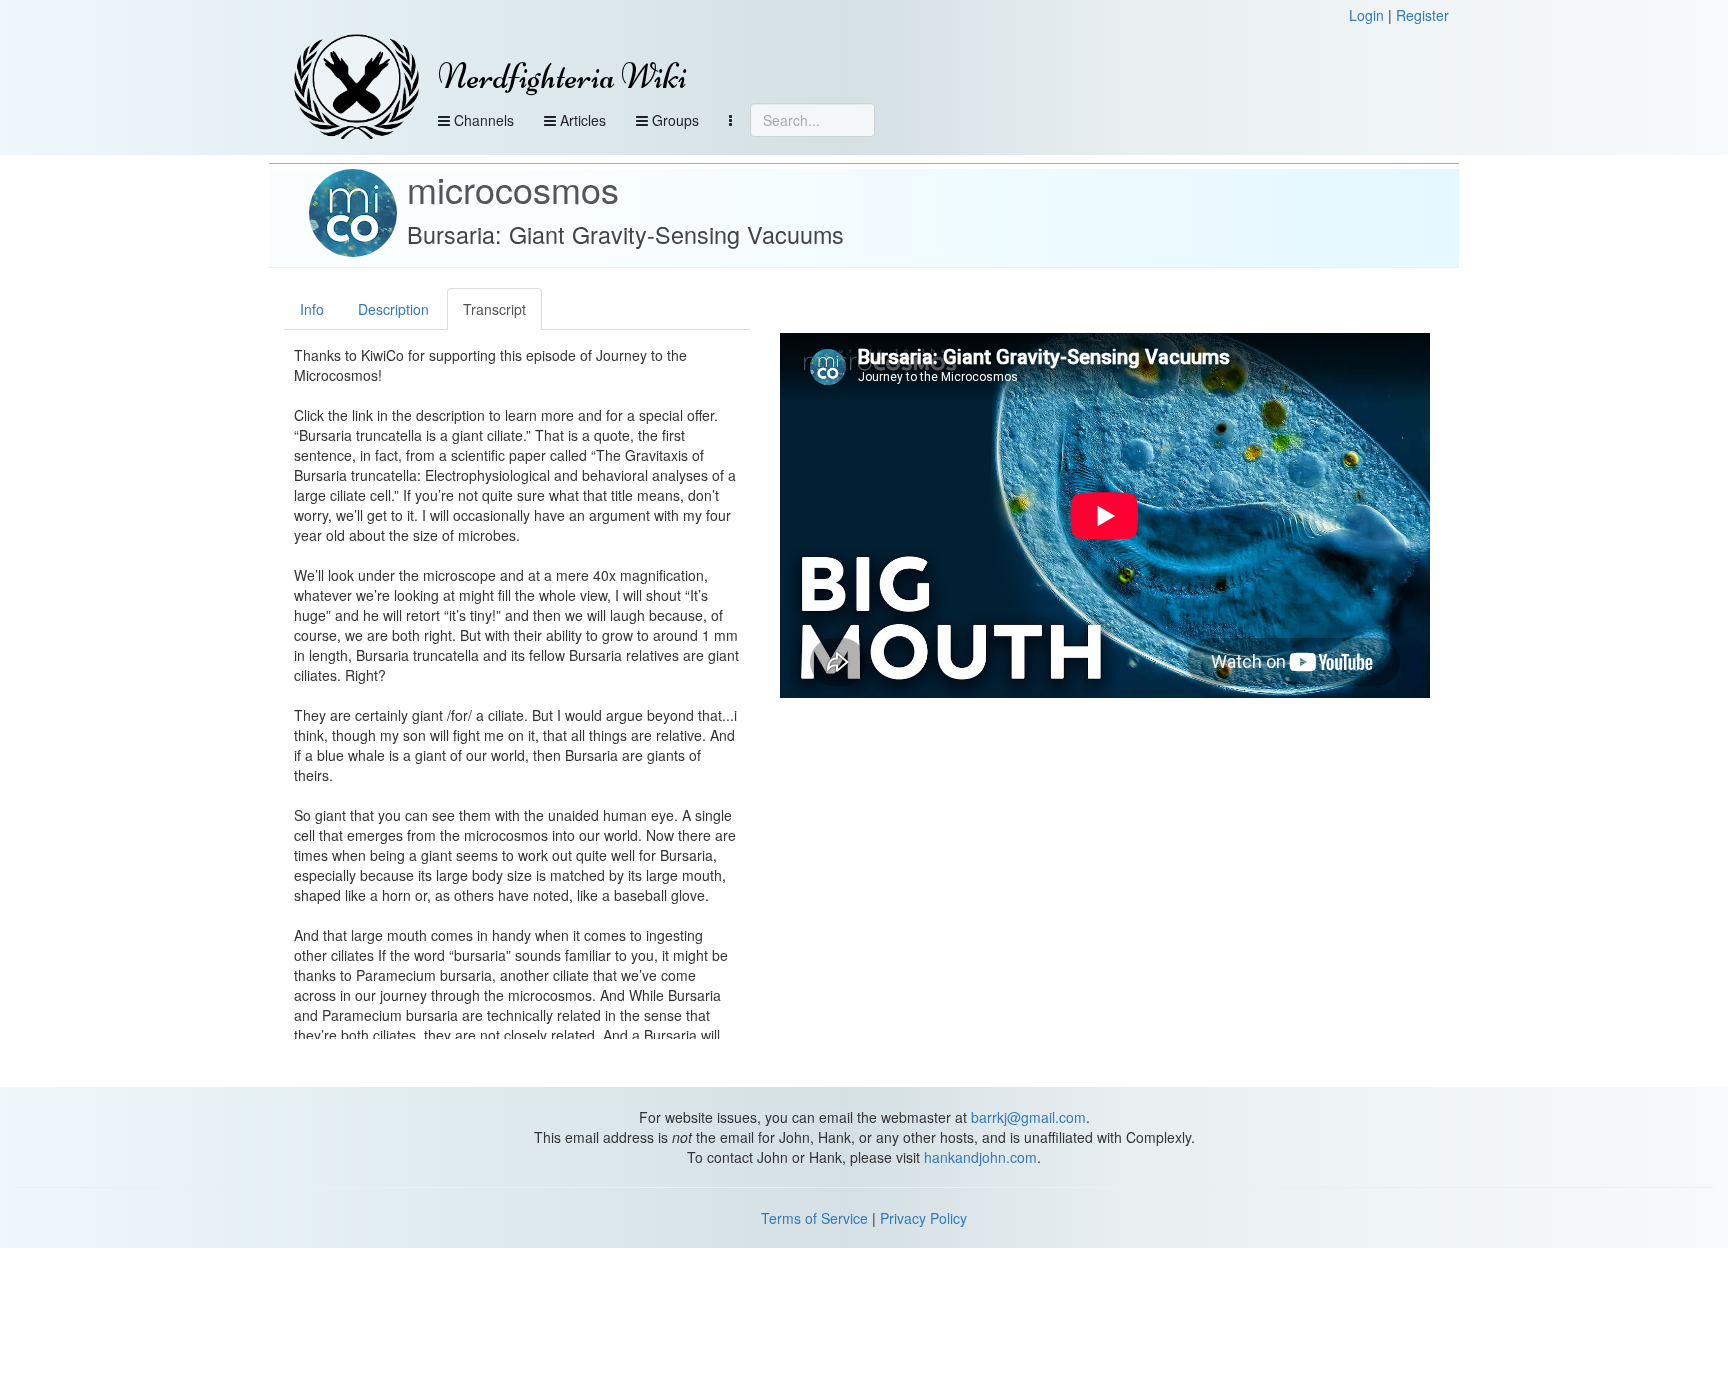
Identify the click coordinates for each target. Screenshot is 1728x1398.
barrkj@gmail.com (1028, 1117)
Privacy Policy (923, 1218)
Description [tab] (393, 309)
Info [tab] (312, 309)
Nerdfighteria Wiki (562, 76)
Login (1366, 15)
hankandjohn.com (980, 1157)
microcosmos (513, 188)
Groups (673, 120)
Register (1422, 15)
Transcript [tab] (494, 309)
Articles (581, 120)
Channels (482, 120)
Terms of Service (814, 1218)
